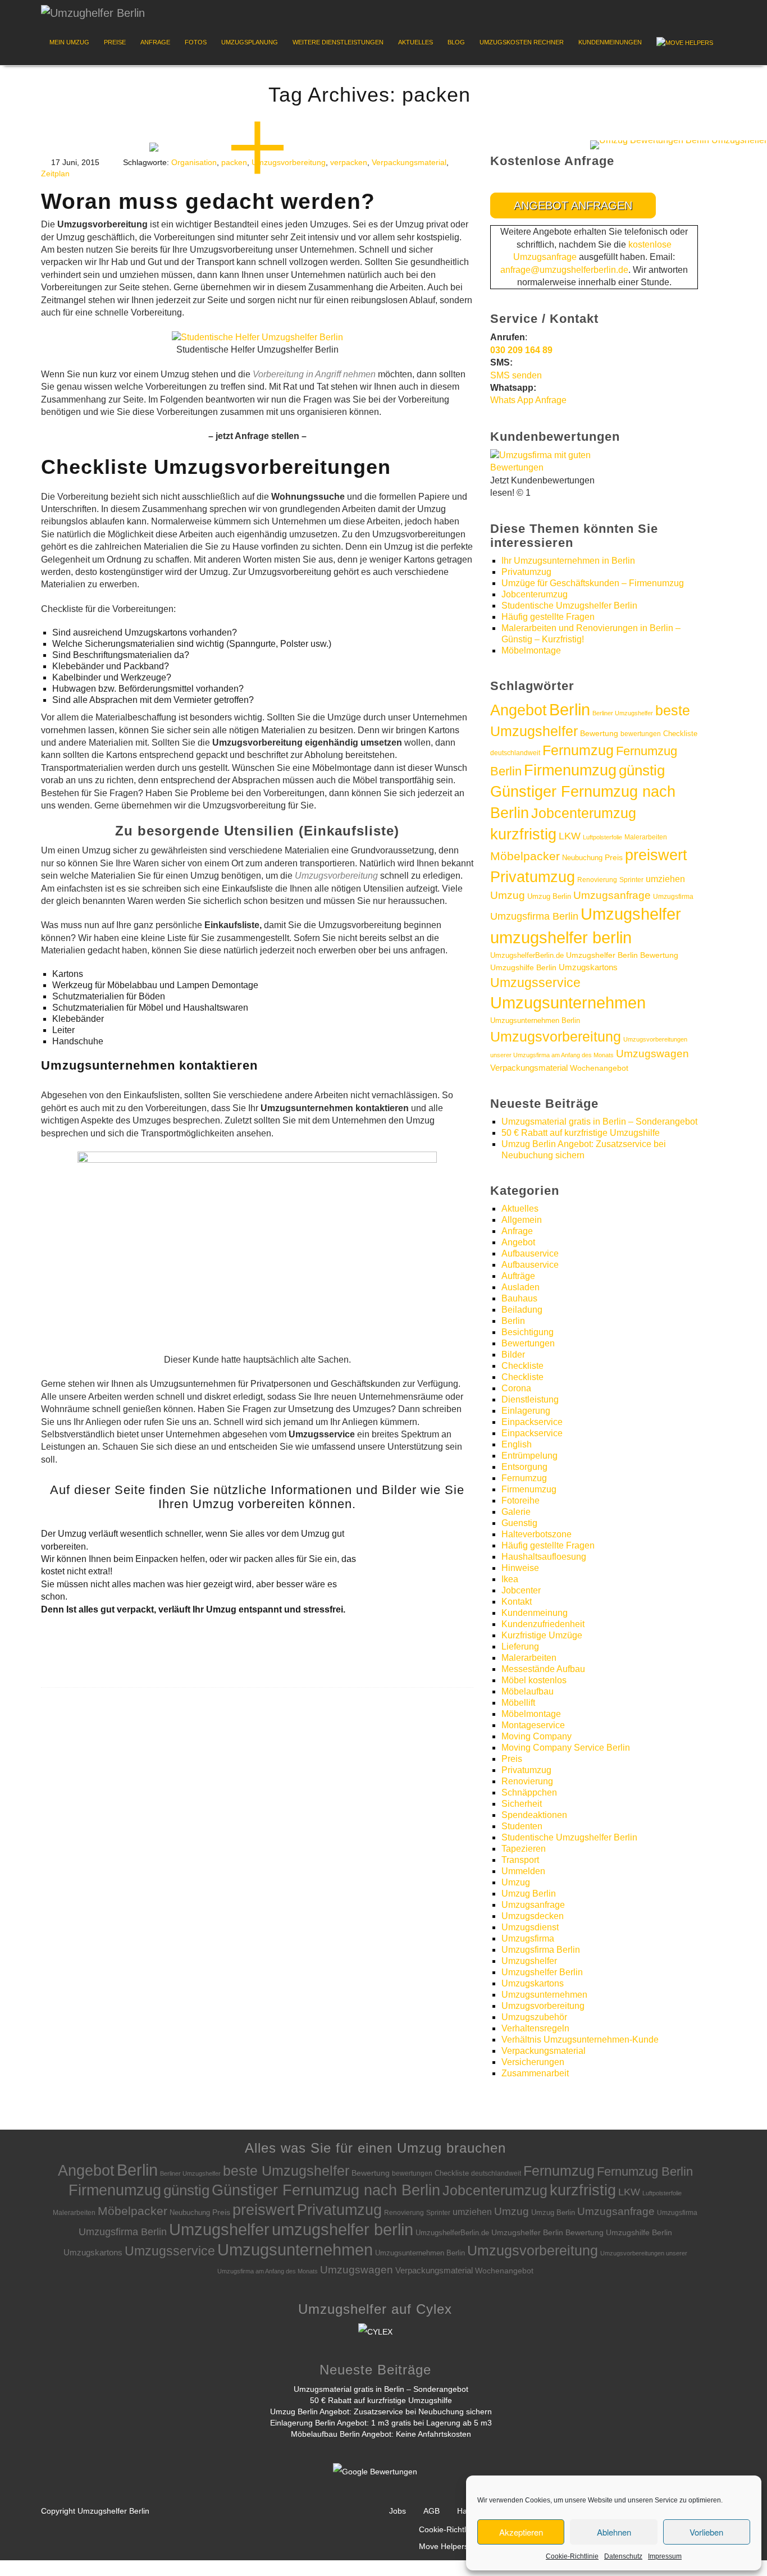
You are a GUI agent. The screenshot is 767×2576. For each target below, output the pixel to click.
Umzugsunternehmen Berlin (535, 1020)
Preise (115, 42)
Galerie (516, 1512)
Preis (614, 858)
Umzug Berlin (549, 896)
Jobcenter (521, 1590)
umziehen (665, 879)
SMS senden (516, 375)
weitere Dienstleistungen (338, 42)
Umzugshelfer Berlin (542, 1972)
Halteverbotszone (537, 1534)
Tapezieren (524, 1849)
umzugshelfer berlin (561, 937)
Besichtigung (528, 1332)
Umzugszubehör (534, 2017)
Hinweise (520, 1568)
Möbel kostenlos (534, 1680)
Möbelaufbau (528, 1691)
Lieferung (520, 1646)
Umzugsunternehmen (568, 1003)
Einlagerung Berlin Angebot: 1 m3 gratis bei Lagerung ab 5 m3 (381, 2423)
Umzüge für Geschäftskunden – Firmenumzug (593, 583)
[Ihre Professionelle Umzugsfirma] (93, 10)
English (517, 1444)
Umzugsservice (535, 983)
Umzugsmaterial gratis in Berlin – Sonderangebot (599, 1122)
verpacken (349, 162)
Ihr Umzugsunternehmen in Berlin (568, 561)
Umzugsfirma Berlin (534, 916)
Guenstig (519, 1523)
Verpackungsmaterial (409, 162)
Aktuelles (416, 42)
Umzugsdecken (533, 1916)
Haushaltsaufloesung (544, 1557)
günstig (642, 770)
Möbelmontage (531, 650)
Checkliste (680, 734)
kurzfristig (523, 834)
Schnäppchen (529, 1792)
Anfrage (155, 42)
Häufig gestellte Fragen (548, 617)
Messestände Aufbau (543, 1669)
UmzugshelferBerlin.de (527, 955)
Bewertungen (528, 1343)
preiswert (656, 855)
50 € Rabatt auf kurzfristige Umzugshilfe (581, 1133)
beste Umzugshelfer (286, 2171)
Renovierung (597, 880)
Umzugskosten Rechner (522, 42)
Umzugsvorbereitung (556, 1036)
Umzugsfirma (673, 897)
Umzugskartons (588, 967)
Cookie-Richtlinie (572, 2556)
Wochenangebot (599, 1068)
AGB (432, 2511)
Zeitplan (55, 173)
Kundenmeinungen (610, 42)
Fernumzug (578, 750)
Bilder (513, 1355)
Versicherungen (533, 2062)
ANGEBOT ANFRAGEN (573, 205)
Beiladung (522, 1310)
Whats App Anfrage (528, 400)
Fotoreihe (521, 1501)
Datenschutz (623, 2556)
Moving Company (537, 1736)
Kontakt (517, 1602)
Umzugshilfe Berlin (523, 967)
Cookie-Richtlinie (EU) (458, 2529)
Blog (456, 42)
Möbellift (518, 1703)
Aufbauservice (530, 1253)
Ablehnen (614, 2532)
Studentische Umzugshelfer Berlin (569, 606)
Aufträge (518, 1276)
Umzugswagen (652, 1054)
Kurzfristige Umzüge (542, 1635)
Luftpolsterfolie (602, 837)
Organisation (194, 162)
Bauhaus (519, 1298)
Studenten (522, 1826)
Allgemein (522, 1220)
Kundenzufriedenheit (543, 1624)
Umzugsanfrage (612, 895)
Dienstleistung (530, 1399)
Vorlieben (706, 2532)
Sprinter (631, 880)
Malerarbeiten (646, 837)
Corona (516, 1388)
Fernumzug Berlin (645, 2171)
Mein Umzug (69, 42)
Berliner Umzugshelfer (623, 713)
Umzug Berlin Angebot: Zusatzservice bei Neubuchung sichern (381, 2411)
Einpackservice (532, 1422)
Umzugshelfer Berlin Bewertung (622, 955)
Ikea (510, 1579)
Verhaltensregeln (535, 2028)
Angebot (519, 710)
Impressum (665, 2556)
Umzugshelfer (631, 914)
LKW (570, 836)
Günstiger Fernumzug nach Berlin (326, 2190)
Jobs (398, 2511)
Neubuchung (582, 858)
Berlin (570, 710)
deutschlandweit (515, 753)
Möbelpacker (525, 856)
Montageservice (533, 1725)
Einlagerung (526, 1411)
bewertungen (641, 734)
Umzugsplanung (250, 42)
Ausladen (521, 1287)
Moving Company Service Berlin (566, 1748)
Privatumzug (526, 572)
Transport (520, 1860)
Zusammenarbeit (535, 2073)
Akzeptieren (521, 2532)
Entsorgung (524, 1467)
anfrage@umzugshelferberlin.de (564, 270)
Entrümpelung (529, 1456)
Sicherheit (522, 1804)
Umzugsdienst (530, 1927)
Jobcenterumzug (535, 594)
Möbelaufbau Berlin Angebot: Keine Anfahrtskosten (381, 2434)
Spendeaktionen (534, 1815)
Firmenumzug (570, 770)
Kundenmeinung (535, 1613)
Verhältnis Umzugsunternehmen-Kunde (580, 2040)
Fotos (196, 42)
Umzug (508, 895)
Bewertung (599, 734)
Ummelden (523, 1871)
